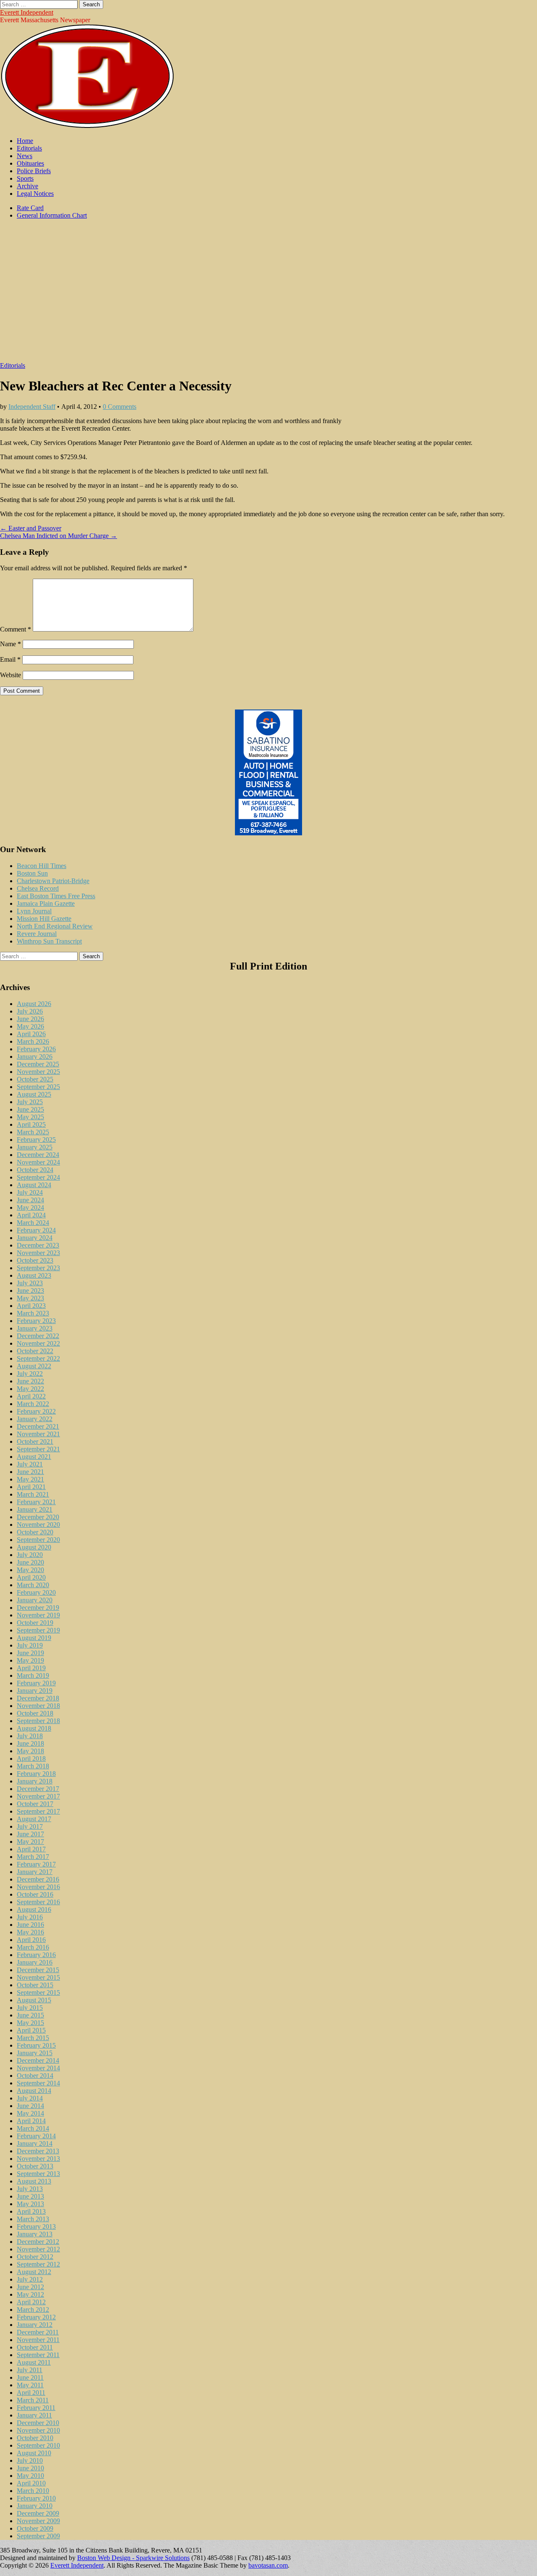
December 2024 (38, 1155)
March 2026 (33, 1041)
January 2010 (35, 2506)
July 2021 (30, 1464)
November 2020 (38, 1525)
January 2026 (35, 1057)
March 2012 (33, 2310)
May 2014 (30, 2113)
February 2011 (36, 2408)
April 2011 (31, 2393)
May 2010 (30, 2476)
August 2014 (34, 2091)
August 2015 (34, 2000)
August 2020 (34, 1547)
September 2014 (38, 2083)
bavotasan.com (268, 2565)
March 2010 (33, 2491)
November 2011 (38, 2340)
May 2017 (30, 1842)
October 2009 (35, 2528)
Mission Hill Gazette (44, 919)
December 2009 (38, 2513)
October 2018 (35, 1713)
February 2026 (36, 1049)
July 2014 (30, 2098)
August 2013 (34, 2181)
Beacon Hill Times (42, 866)
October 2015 (35, 1985)
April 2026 (31, 1034)
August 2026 (34, 1004)
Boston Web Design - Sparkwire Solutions (133, 2558)
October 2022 (35, 1351)
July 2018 (30, 1736)
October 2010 (35, 2438)
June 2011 (30, 2377)
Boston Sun (32, 873)
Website (10, 675)
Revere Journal (37, 934)
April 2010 (31, 2483)
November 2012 (38, 2249)
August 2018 (34, 1728)
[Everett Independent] (87, 126)
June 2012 (30, 2287)
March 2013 (33, 2219)
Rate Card (30, 208)
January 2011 (34, 2415)
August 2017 (34, 1819)
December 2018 (38, 1698)
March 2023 (33, 1313)
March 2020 (33, 1585)
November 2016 (38, 1887)
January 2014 (35, 2143)
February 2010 (36, 2498)
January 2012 (35, 2325)
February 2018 (36, 1774)
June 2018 (30, 1743)
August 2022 (34, 1366)
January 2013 (35, 2234)
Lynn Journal (34, 911)
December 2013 (38, 2151)
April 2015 (31, 2030)
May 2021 (30, 1479)
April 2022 (31, 1396)
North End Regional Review (55, 926)
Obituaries (30, 163)
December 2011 (38, 2332)
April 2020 (31, 1577)
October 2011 (35, 2347)
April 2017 (31, 1849)
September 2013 (38, 2174)
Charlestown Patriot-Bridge (53, 881)
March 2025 (33, 1132)
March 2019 (33, 1675)
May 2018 (30, 1751)
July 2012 (30, 2279)
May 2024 (30, 1207)
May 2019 (30, 1660)
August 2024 (34, 1185)
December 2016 (38, 1879)
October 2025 (35, 1079)
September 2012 (38, 2264)
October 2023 (35, 1260)
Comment (16, 629)
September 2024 (38, 1177)
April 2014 (31, 2121)
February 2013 (36, 2226)
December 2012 (38, 2242)
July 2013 (30, 2189)
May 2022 (30, 1389)
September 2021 (38, 1449)
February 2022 (36, 1411)
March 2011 (33, 2400)
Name (10, 644)
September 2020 (38, 1540)
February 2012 (36, 2317)
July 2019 (30, 1645)
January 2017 (35, 1872)
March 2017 (33, 1857)
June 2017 (30, 1834)
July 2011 (30, 2370)
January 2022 (35, 1419)
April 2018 (31, 1758)
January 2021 (35, 1509)
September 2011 (38, 2355)
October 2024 (35, 1170)
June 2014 (30, 2106)
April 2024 (31, 1215)
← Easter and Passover (31, 528)
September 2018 (38, 1721)
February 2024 (36, 1230)
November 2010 (38, 2430)
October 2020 (35, 1532)
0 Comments (120, 407)
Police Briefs (34, 171)
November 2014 (38, 2068)
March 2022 (33, 1404)
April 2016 (31, 1940)
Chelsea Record (38, 888)
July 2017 (30, 1826)
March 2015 (33, 2038)
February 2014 (36, 2136)
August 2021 (34, 1457)
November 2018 (38, 1706)
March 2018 (33, 1766)
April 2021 (31, 1487)
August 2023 (34, 1275)
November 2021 (38, 1434)
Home (25, 141)
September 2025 (38, 1087)
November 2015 (38, 1977)
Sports (25, 178)
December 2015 (38, 1970)
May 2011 (30, 2385)
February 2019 (36, 1683)
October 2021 (35, 1441)
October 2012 (35, 2257)
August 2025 (34, 1094)
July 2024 (30, 1192)
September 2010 (38, 2445)
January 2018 (35, 1781)
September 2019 (38, 1630)
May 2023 (30, 1298)
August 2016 (34, 1909)
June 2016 (30, 1925)
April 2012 (31, 2302)
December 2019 (38, 1608)
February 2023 (36, 1321)
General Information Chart (52, 215)
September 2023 (38, 1268)
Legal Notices (35, 194)
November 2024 (38, 1162)
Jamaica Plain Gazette (46, 903)
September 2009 (38, 2536)
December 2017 (38, 1789)
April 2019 (31, 1668)
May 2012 (30, 2294)
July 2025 (30, 1102)
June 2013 (30, 2196)
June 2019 (30, 1653)
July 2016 (30, 1917)
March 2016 (33, 1947)
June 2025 (30, 1109)
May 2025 (30, 1117)
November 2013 (38, 2159)
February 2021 (36, 1502)
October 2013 (35, 2166)
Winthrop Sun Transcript (49, 941)
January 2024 (35, 1238)
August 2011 (34, 2362)
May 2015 (30, 2023)
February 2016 (36, 1955)
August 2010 (34, 2453)
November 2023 (38, 1253)
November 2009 (38, 2521)
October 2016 (35, 1894)
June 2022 (30, 1381)
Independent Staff (32, 407)
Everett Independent (27, 12)
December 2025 (38, 1064)
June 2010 (30, 2468)
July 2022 (30, 1374)
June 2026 (30, 1019)
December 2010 (38, 2423)
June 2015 (30, 2015)
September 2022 (38, 1358)
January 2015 (35, 2053)
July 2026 (30, 1011)
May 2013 (30, 2204)
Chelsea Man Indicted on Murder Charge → (59, 536)
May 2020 (30, 1570)
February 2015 (36, 2045)
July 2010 (30, 2460)
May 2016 (30, 1932)
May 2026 (30, 1026)
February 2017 (36, 1864)
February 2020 (36, 1592)
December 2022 (38, 1336)
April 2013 (31, 2211)
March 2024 (33, 1223)
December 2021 (38, 1426)
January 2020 (35, 1600)
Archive (27, 186)
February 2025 (36, 1140)
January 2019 (35, 1691)
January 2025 (35, 1147)
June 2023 (30, 1291)
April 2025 (31, 1124)
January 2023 (35, 1328)
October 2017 (35, 1804)
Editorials (29, 148)
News (25, 156)
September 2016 (38, 1902)
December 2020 (38, 1517)
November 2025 (38, 1072)
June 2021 (30, 1472)
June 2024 (30, 1200)
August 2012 (34, 2272)
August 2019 (34, 1638)
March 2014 (33, 2128)
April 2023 (31, 1306)
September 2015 (38, 1992)
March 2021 (33, 1494)
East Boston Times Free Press (56, 896)
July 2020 (30, 1555)
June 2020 (30, 1562)
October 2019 (35, 1623)
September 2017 (38, 1811)
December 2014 (38, 2060)
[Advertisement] (268, 295)
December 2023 (38, 1245)
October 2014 (35, 2076)
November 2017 (38, 1796)
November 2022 (38, 1343)
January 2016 (35, 1962)
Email (10, 659)
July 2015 (30, 2008)
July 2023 (30, 1283)
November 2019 (38, 1615)
